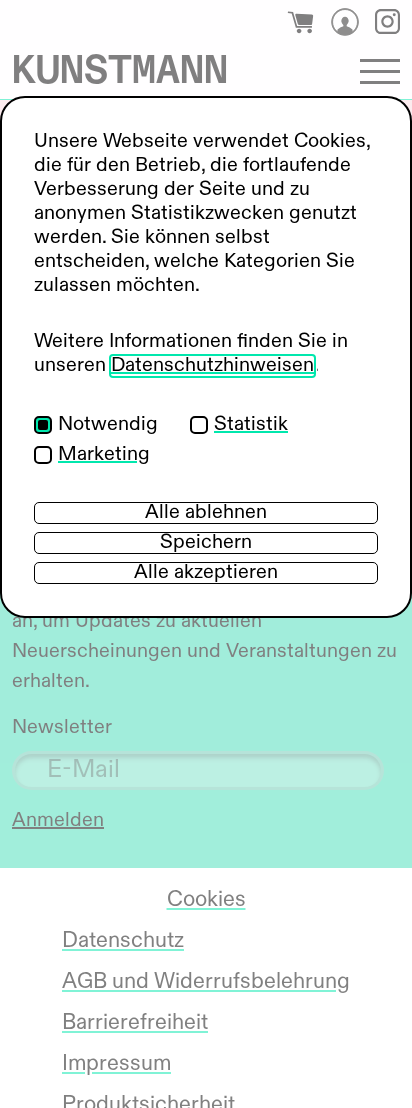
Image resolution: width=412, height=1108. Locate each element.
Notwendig (108, 425)
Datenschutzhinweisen (212, 366)
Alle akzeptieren (206, 573)
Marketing (104, 455)
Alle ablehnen (206, 513)
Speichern (206, 543)
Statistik (251, 425)
